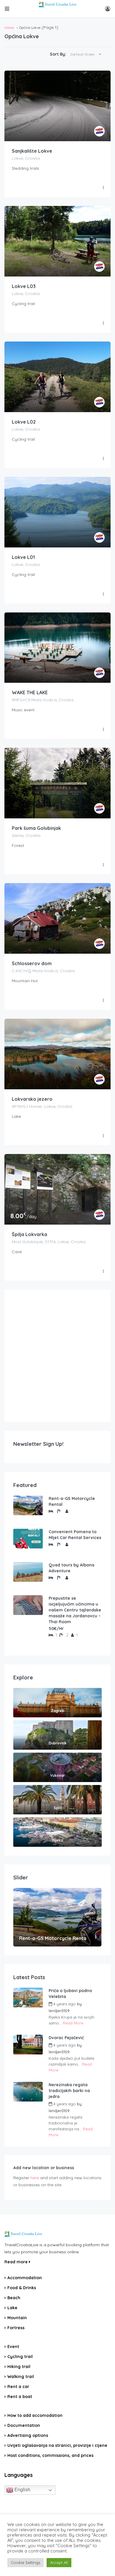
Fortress (16, 2328)
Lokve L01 (23, 557)
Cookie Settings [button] (26, 2562)
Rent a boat (20, 2397)
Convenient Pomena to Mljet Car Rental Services (75, 1535)
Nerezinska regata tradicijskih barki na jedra (69, 2091)
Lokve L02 (24, 422)
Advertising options (28, 2435)
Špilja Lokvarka (29, 1234)
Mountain (17, 2318)
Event (13, 2347)
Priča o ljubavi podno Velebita (70, 1994)
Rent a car (18, 2387)
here (35, 2178)
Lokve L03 (24, 286)
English (22, 2490)
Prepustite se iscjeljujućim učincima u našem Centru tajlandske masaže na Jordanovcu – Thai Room (75, 1610)
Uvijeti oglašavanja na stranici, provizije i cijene (57, 2445)
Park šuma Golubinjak (36, 828)
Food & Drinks (22, 2288)
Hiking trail (19, 2367)
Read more (17, 2262)
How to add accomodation (35, 2415)
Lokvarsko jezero (32, 1099)
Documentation (24, 2425)
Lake (12, 2308)
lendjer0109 (59, 2011)
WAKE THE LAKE (30, 692)
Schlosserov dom (32, 963)
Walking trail (21, 2377)
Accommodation (25, 2278)
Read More (73, 2023)
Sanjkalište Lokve (32, 151)
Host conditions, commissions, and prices (50, 2455)
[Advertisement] (57, 1356)
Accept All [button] (59, 2562)
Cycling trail (20, 2357)
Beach (14, 2298)
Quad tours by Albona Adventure (72, 1568)
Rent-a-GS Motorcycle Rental (72, 1501)
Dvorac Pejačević (66, 2038)
